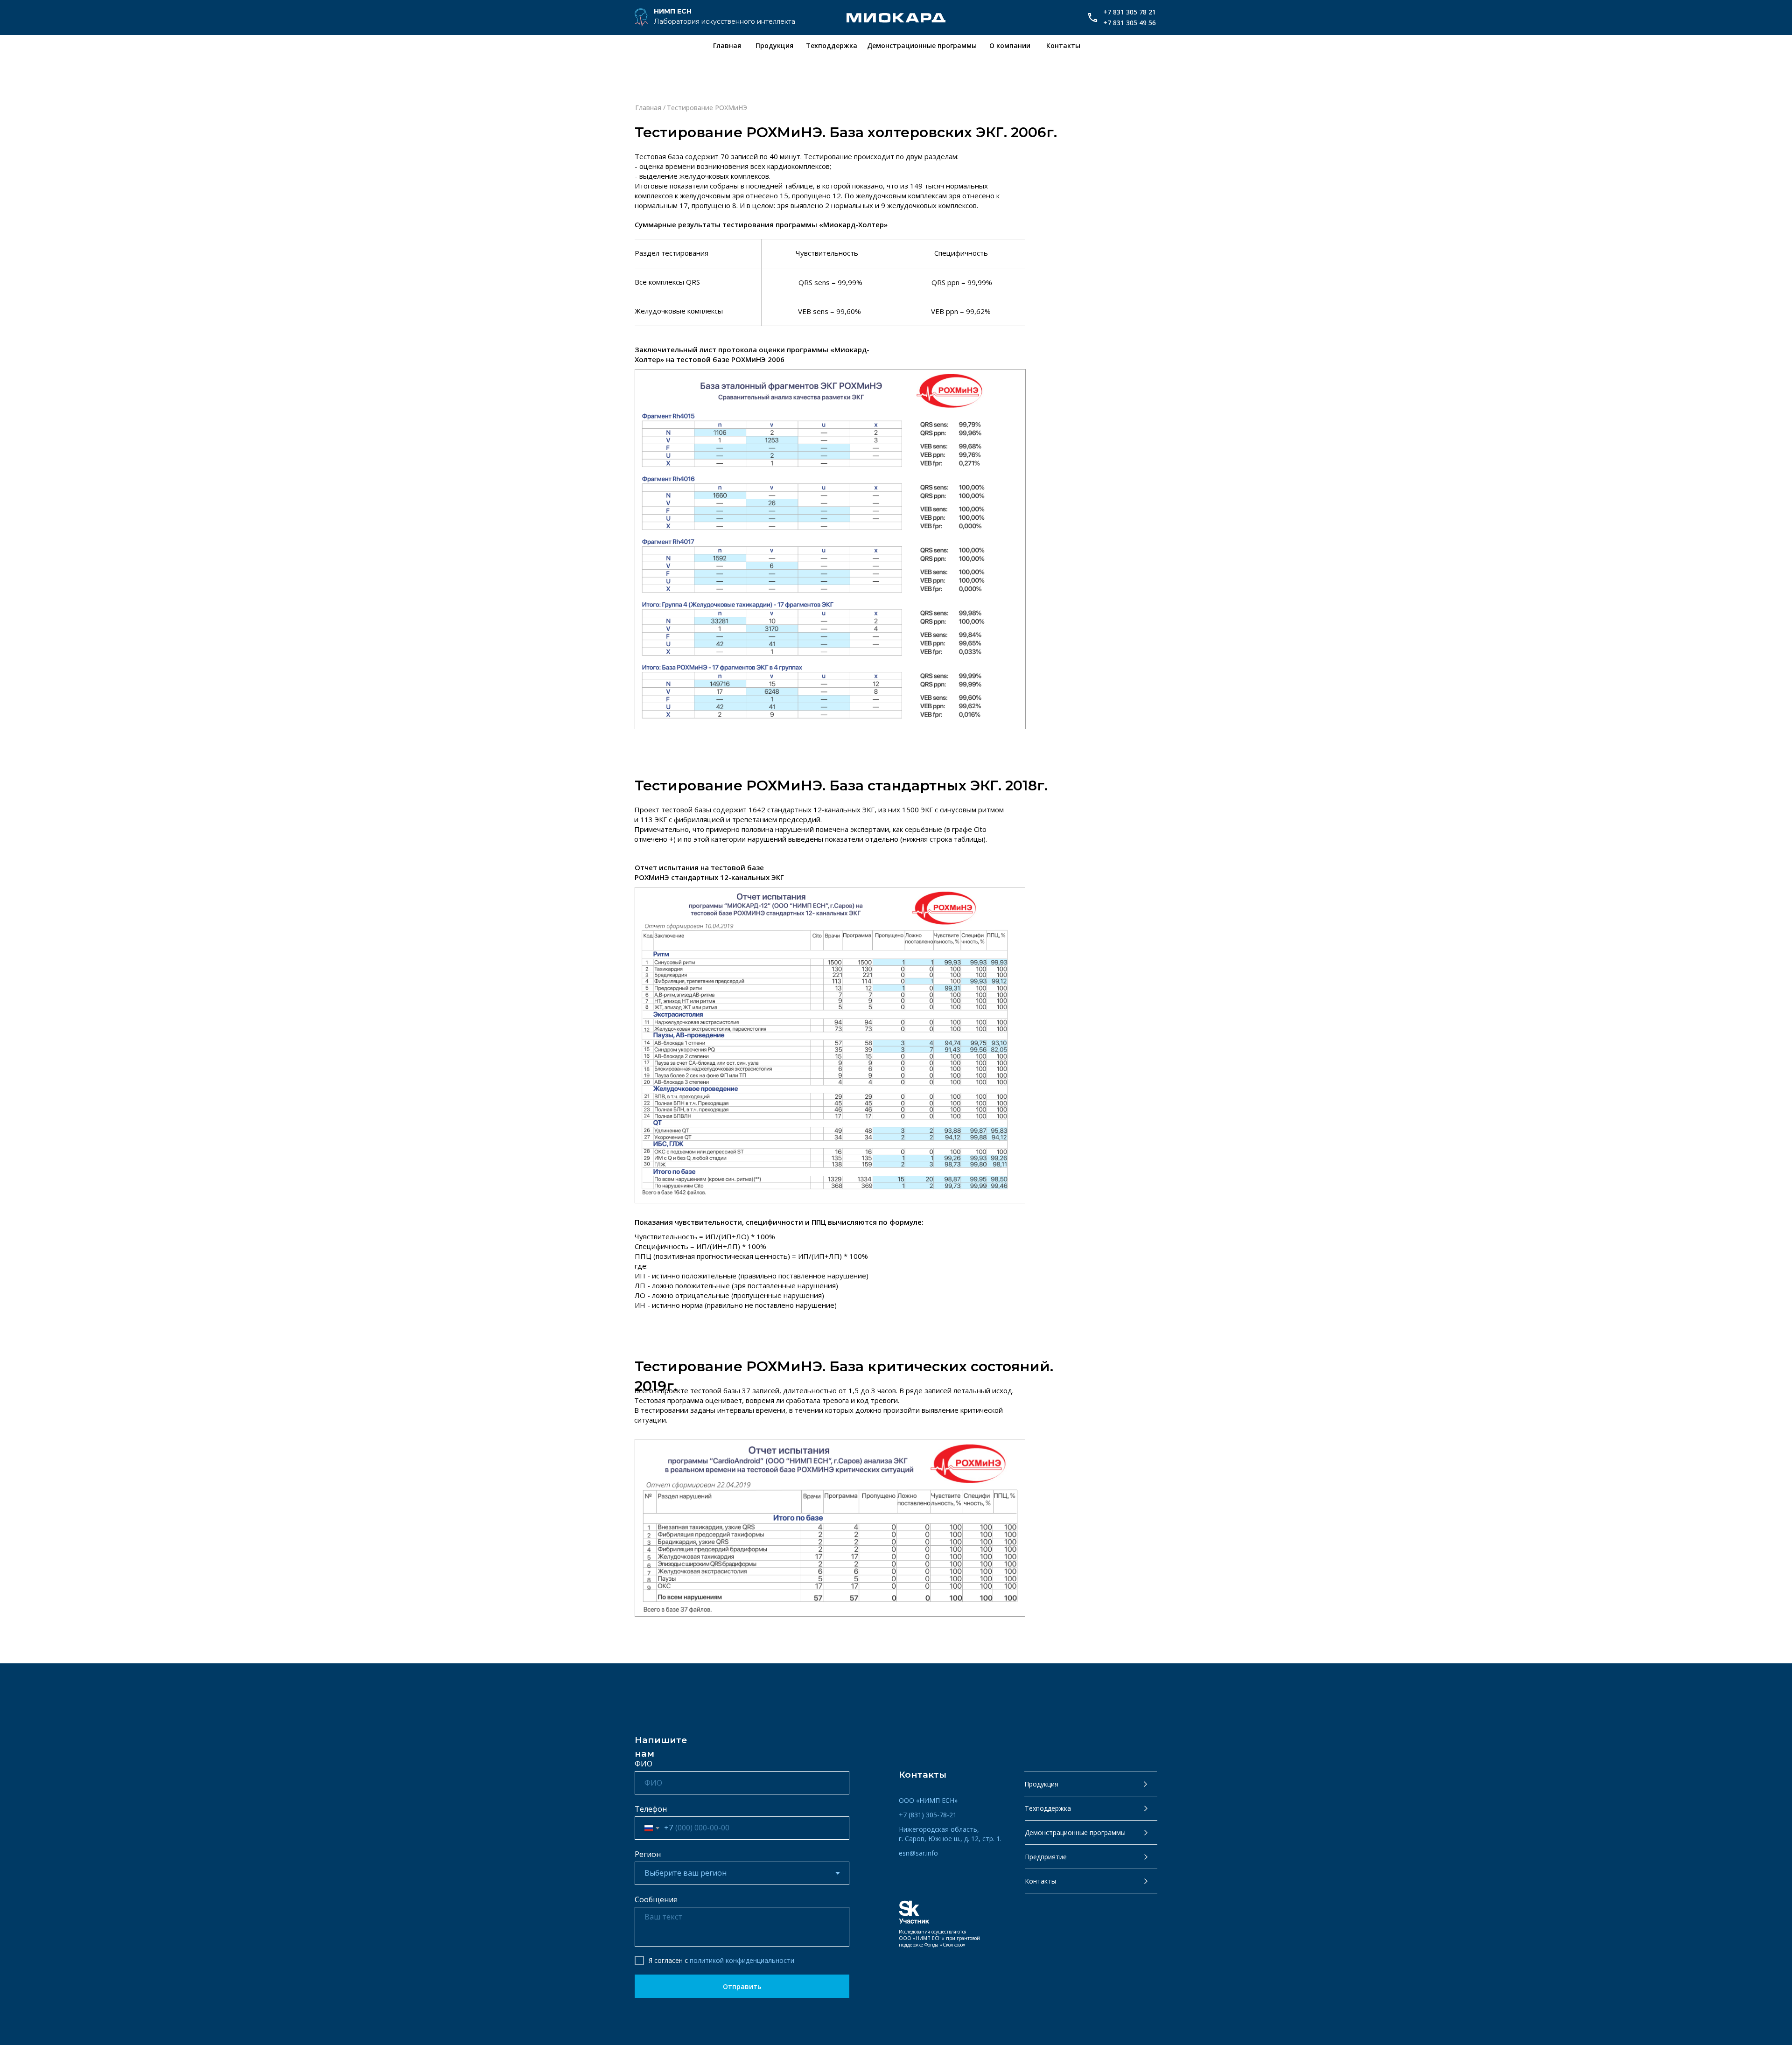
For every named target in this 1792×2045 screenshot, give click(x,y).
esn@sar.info (918, 1853)
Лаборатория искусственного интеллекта (724, 21)
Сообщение (656, 1899)
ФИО (644, 1764)
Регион (648, 1854)
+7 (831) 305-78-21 (928, 1815)
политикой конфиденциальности (742, 1960)
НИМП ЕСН (673, 11)
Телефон (651, 1809)
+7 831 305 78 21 (1130, 12)
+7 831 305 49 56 (1130, 23)
